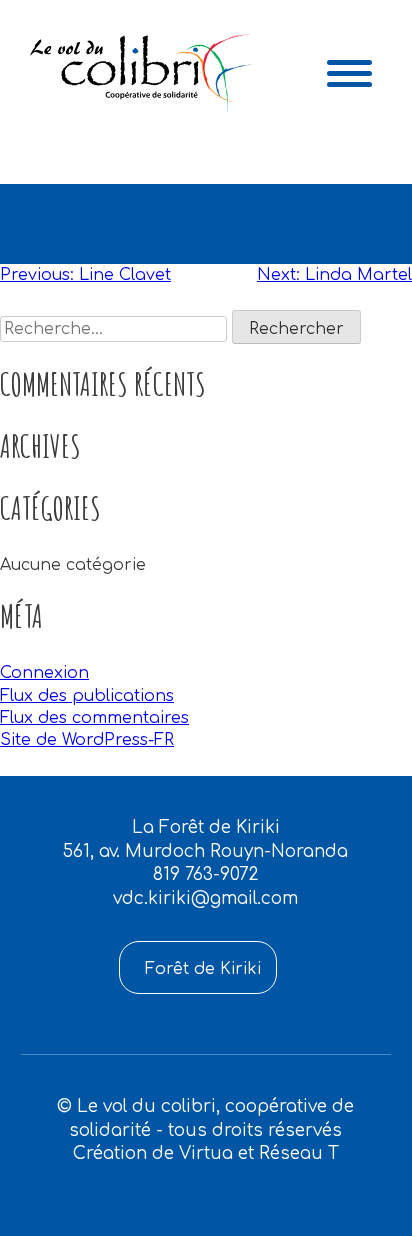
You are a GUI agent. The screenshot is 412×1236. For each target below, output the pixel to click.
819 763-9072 (206, 874)
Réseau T (299, 1153)
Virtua (206, 1153)
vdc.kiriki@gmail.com (205, 898)
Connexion (44, 673)
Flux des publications (87, 696)
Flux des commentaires (94, 718)
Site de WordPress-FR (87, 740)
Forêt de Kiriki (203, 969)
